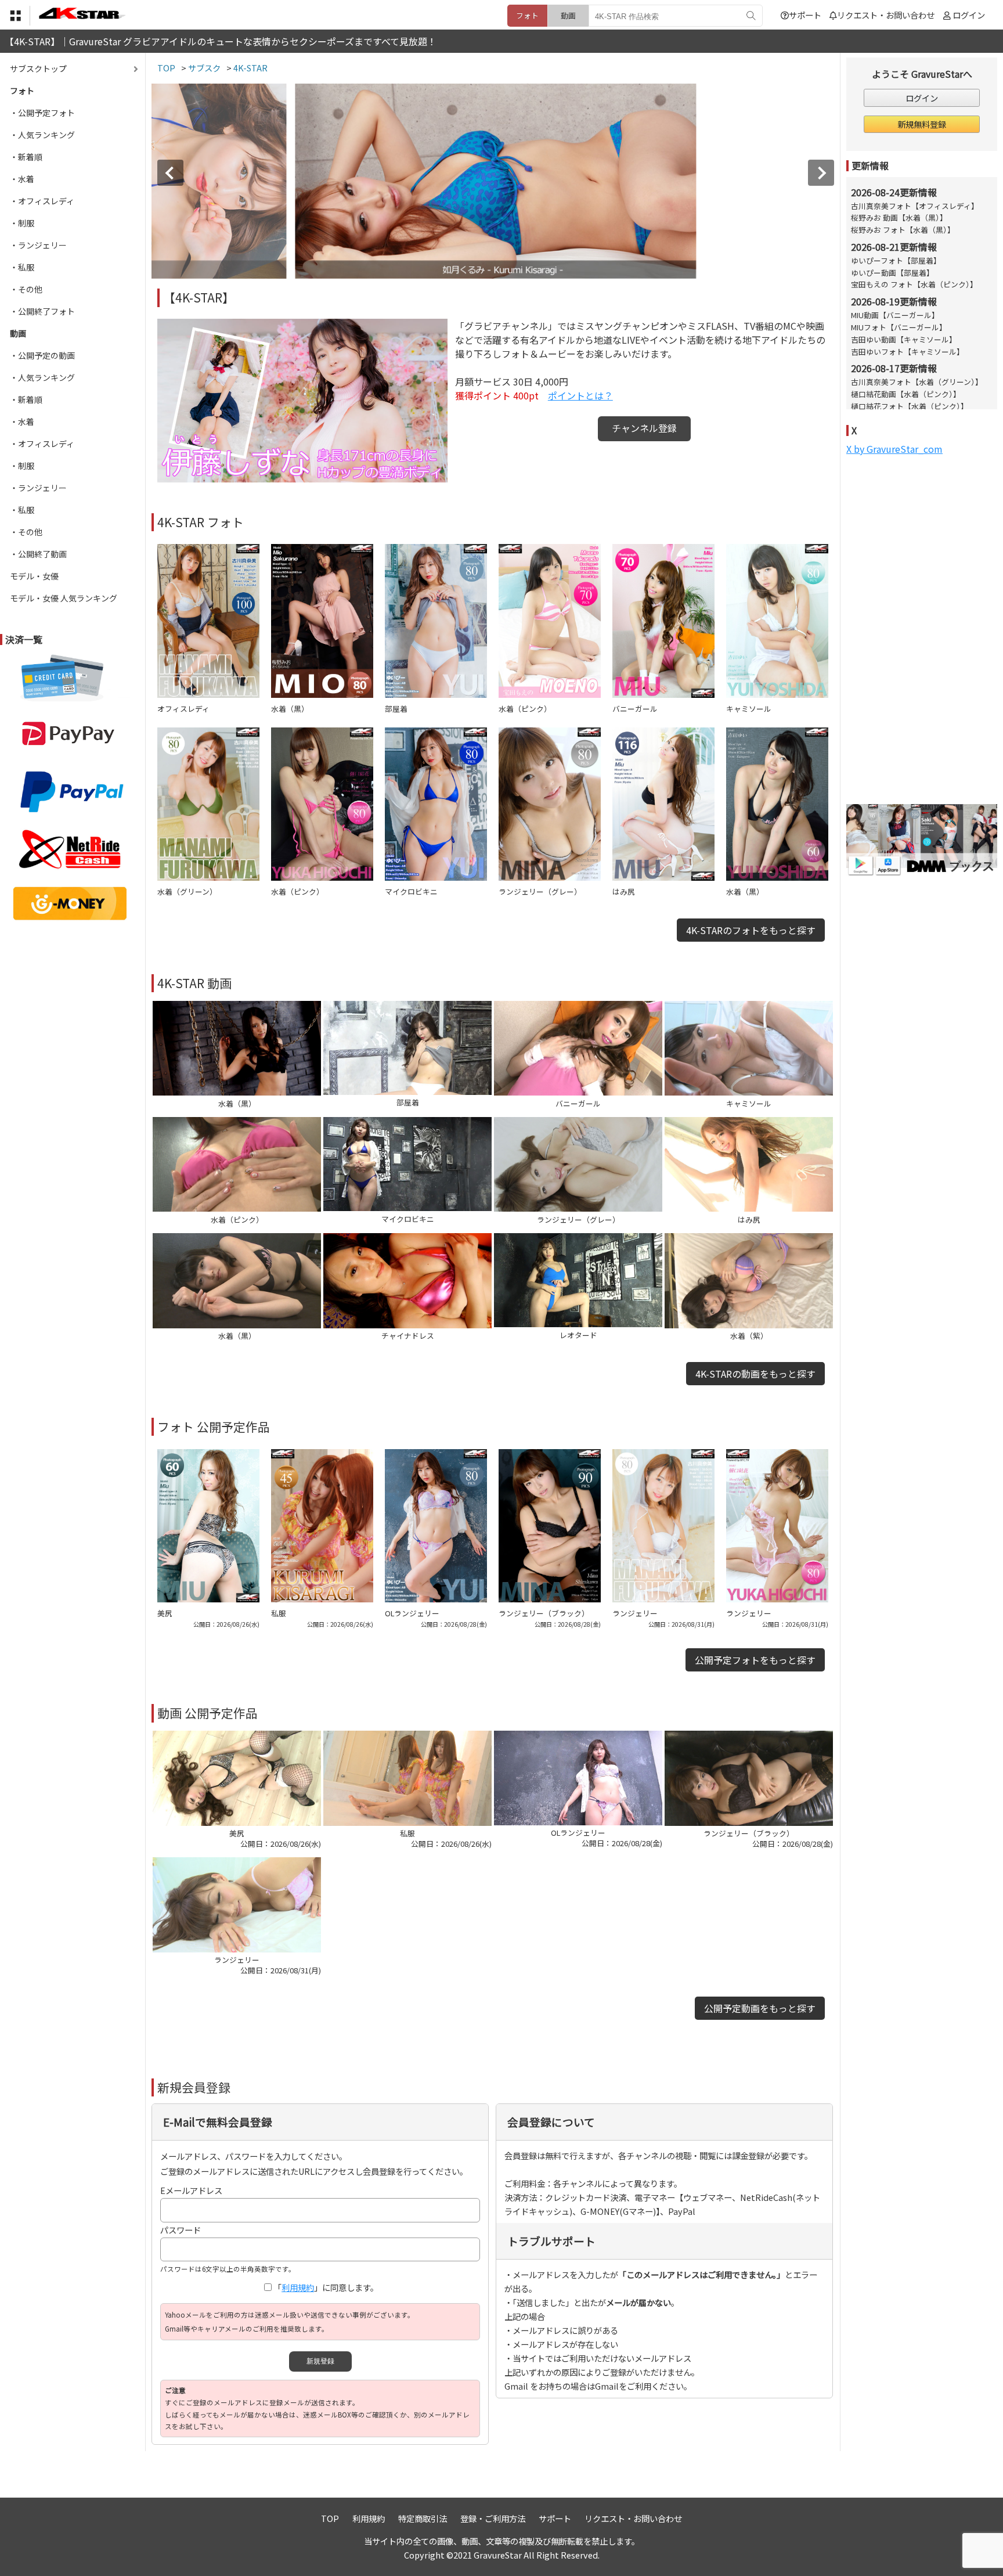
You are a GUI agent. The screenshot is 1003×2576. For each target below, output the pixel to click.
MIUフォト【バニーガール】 (899, 327)
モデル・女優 (34, 576)
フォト (527, 15)
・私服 (22, 267)
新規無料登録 (922, 124)
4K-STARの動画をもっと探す (755, 1374)
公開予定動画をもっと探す (760, 2008)
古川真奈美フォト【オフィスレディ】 (915, 206)
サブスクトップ (38, 69)
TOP (330, 2518)
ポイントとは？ (580, 395)
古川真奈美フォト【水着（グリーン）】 (917, 382)
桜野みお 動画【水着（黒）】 (899, 217)
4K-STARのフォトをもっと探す (751, 930)
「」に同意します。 (326, 2287)
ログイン (969, 15)
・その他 (26, 289)
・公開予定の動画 (42, 355)
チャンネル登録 (644, 428)
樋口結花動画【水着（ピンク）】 (906, 394)
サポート (805, 15)
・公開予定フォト (42, 113)
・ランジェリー (38, 245)
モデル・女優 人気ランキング (64, 598)
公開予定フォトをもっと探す (755, 1660)
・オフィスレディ (42, 201)
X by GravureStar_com (894, 449)
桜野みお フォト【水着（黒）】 (903, 230)
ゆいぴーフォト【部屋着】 (896, 260)
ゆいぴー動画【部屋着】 (892, 273)
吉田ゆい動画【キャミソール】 (904, 339)
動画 (568, 15)
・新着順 (26, 157)
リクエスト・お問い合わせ (886, 15)
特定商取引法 (423, 2518)
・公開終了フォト (42, 311)
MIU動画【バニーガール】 (895, 315)
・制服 (22, 223)
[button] (170, 173)
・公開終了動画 (38, 554)
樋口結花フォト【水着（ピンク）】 (910, 406)
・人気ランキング (42, 135)
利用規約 (298, 2287)
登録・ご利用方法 (493, 2518)
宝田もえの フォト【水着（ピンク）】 (914, 284)
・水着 (22, 179)
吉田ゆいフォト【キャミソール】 (908, 352)
